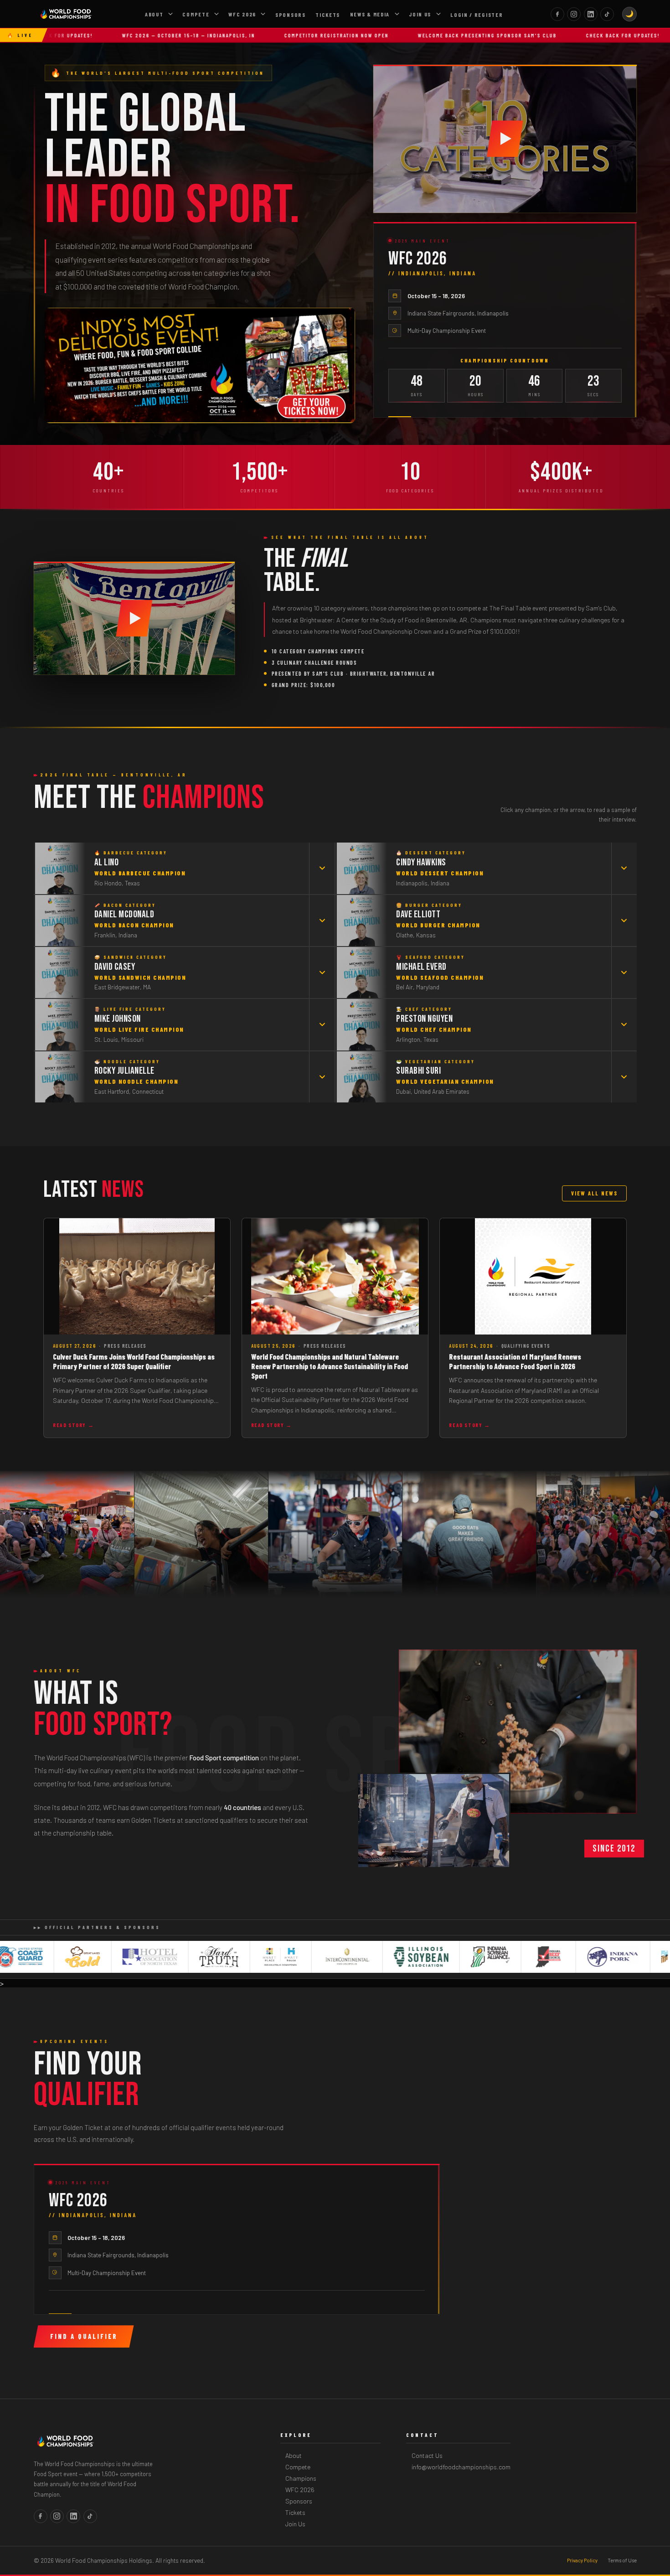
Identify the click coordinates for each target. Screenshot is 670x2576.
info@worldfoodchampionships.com (461, 2467)
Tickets (328, 15)
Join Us (420, 14)
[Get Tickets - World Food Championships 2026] (200, 365)
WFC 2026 (242, 14)
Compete (196, 14)
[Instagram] (574, 14)
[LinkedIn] (591, 14)
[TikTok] (607, 14)
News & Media (370, 14)
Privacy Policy (582, 2560)
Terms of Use (622, 2560)
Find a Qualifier (84, 2336)
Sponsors (291, 15)
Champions (301, 2478)
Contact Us (427, 2455)
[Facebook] (557, 14)
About (154, 14)
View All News (594, 1193)
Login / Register (477, 15)
